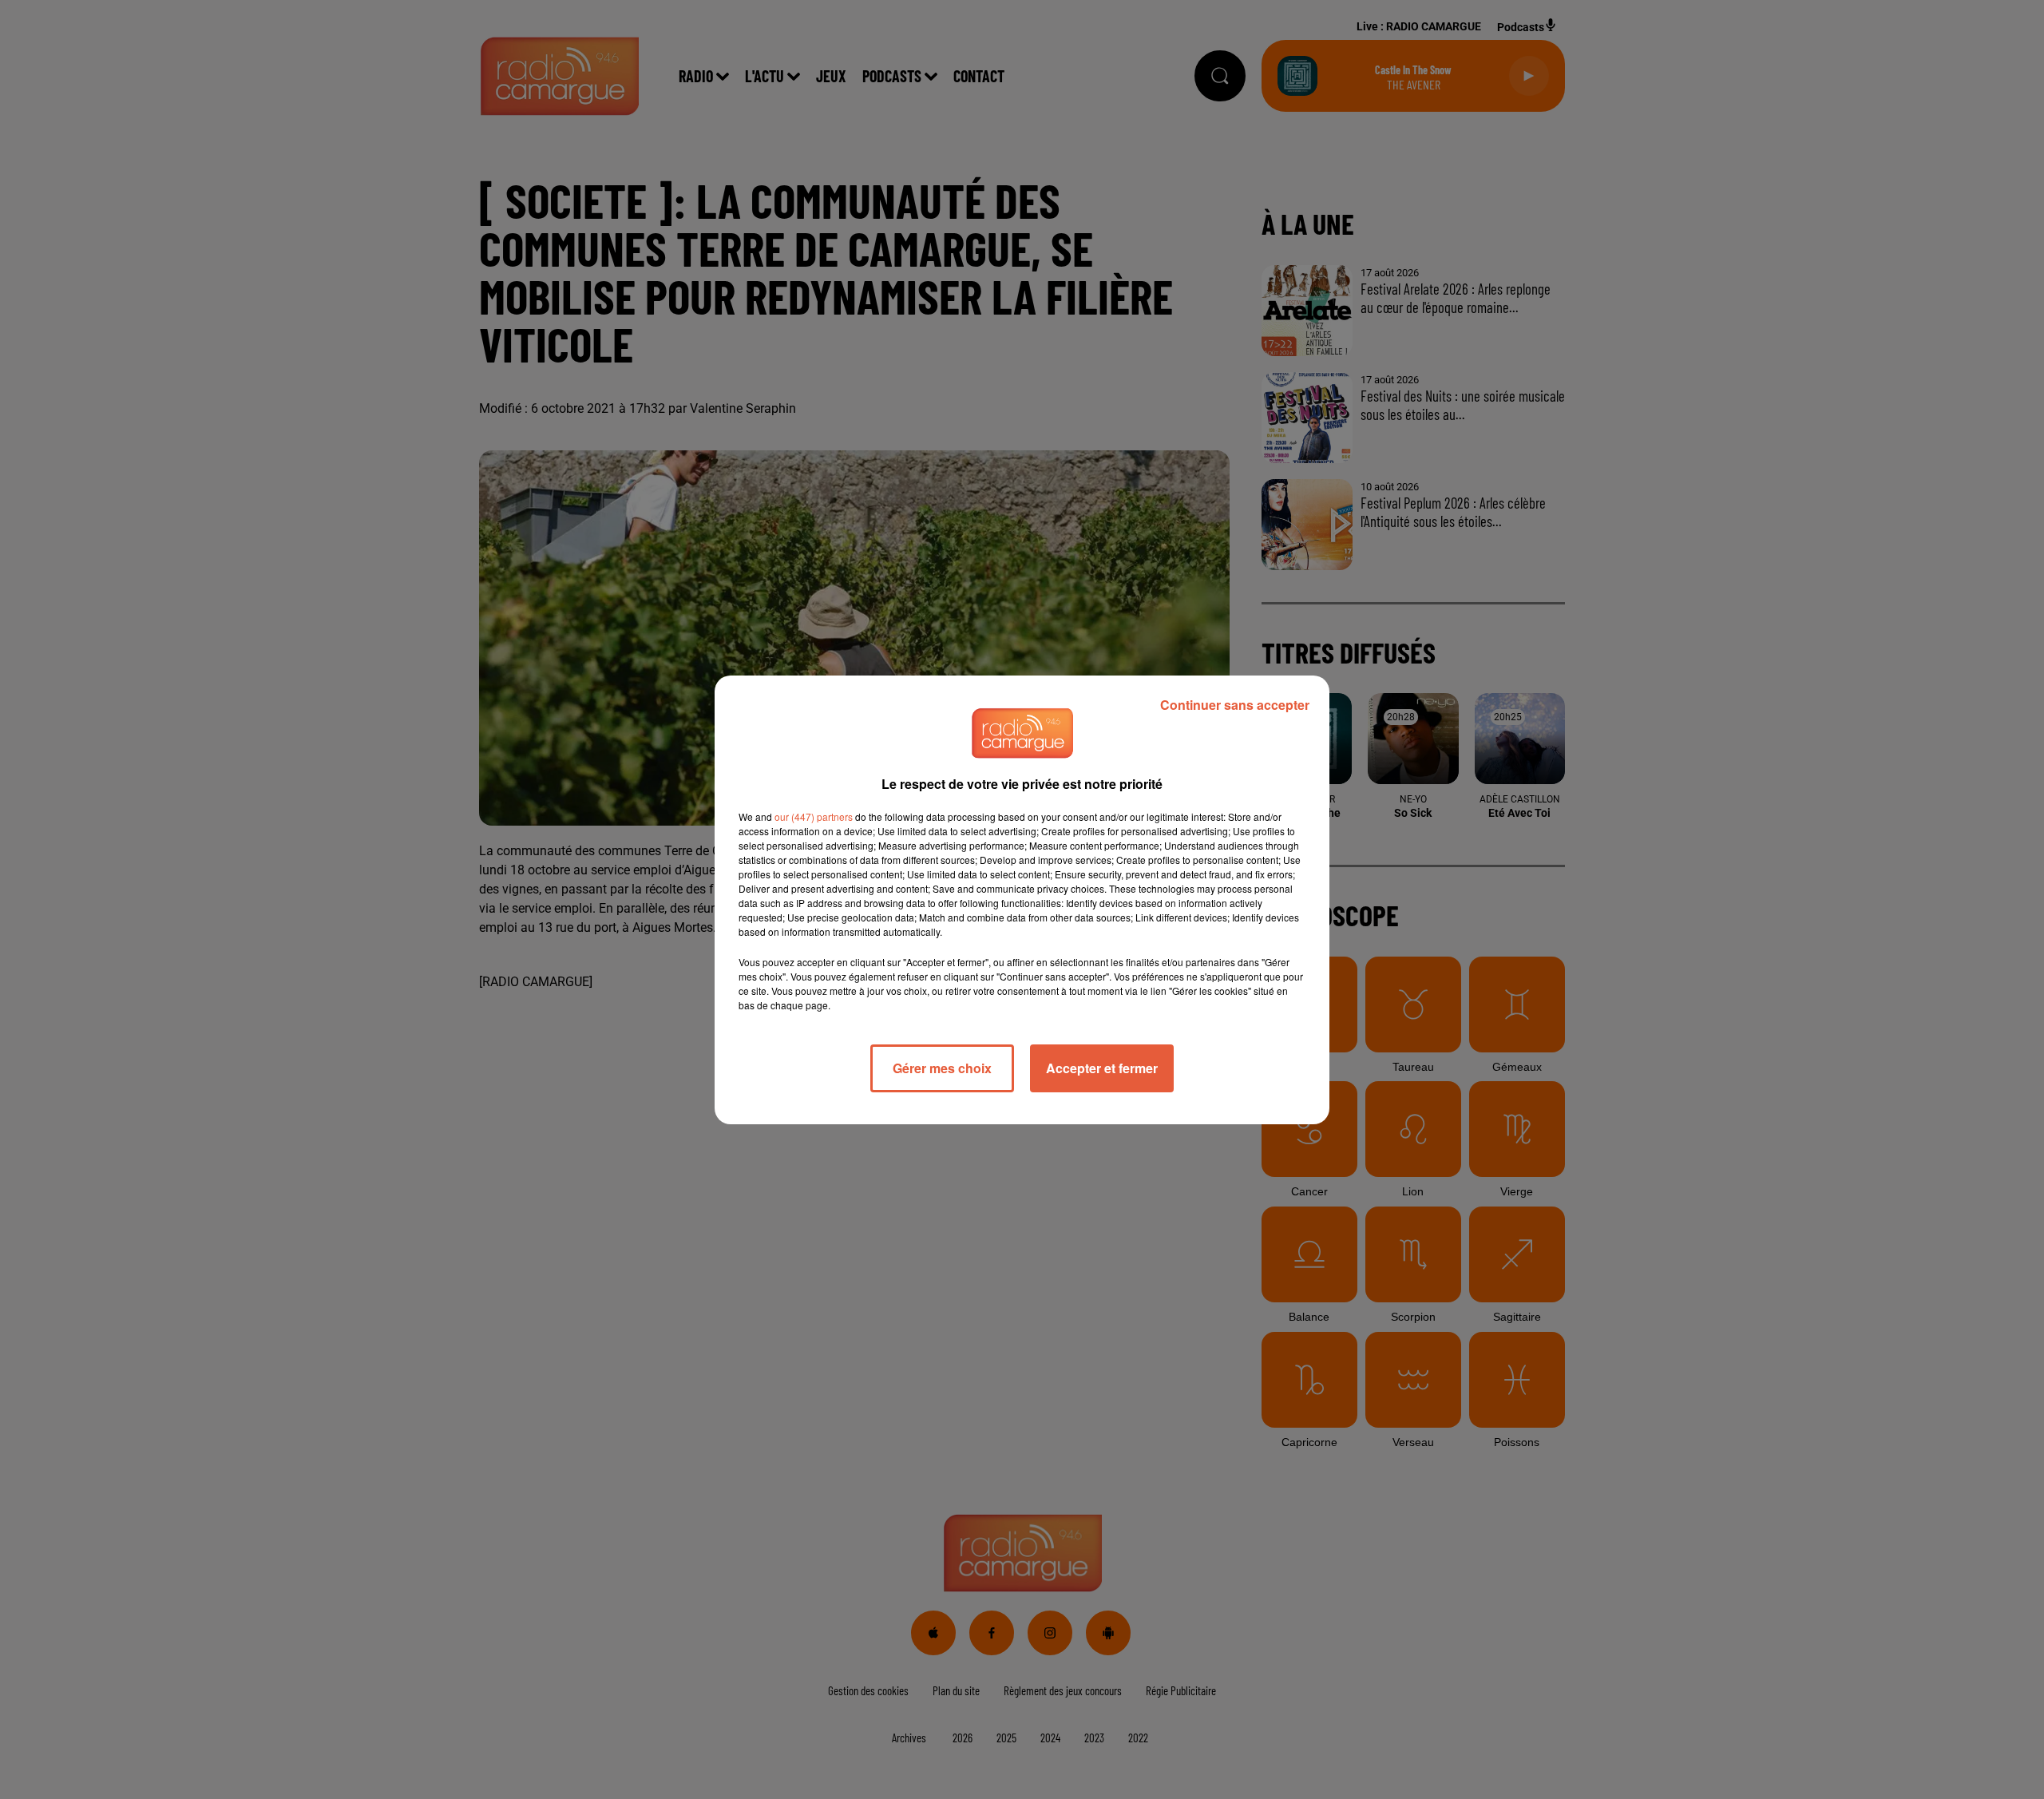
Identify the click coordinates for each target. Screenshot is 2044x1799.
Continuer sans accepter (1235, 705)
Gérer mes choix (942, 1068)
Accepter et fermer (1102, 1068)
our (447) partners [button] (814, 816)
